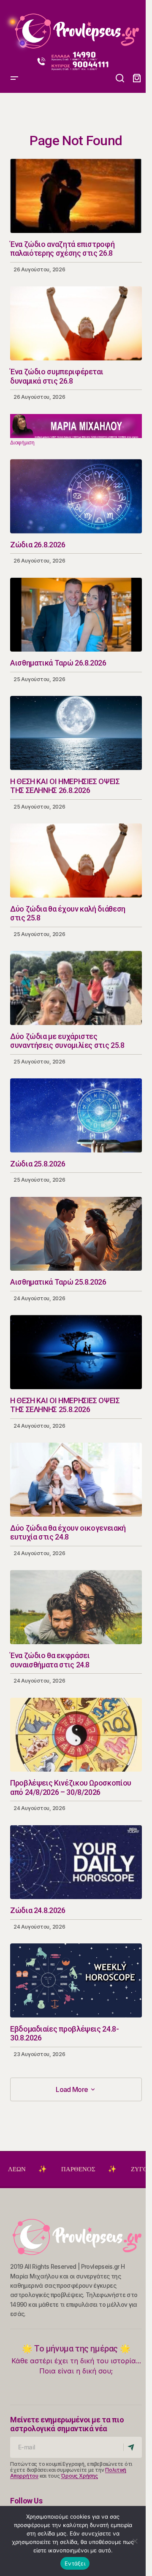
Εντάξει (75, 2563)
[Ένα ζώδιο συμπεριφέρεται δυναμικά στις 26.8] (76, 323)
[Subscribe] (132, 2447)
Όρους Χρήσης (79, 2476)
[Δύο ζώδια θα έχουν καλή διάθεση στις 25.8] (76, 860)
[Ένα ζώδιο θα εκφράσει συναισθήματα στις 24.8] (76, 1607)
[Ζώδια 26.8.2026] (76, 496)
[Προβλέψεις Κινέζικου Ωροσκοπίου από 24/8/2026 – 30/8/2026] (76, 1735)
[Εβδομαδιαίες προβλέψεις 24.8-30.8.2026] (76, 1981)
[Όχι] (135, 2541)
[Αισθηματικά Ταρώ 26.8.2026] (76, 615)
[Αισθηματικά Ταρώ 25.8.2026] (76, 1234)
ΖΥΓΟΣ (104, 2169)
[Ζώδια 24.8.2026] (76, 1862)
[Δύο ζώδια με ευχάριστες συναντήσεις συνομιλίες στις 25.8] (76, 988)
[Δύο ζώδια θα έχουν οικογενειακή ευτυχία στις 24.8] (76, 1480)
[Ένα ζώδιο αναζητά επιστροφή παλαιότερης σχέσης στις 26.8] (76, 196)
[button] (120, 78)
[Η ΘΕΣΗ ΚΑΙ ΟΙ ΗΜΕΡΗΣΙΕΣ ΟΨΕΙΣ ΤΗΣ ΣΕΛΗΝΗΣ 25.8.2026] (76, 1352)
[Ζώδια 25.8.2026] (76, 1115)
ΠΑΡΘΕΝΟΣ (41, 2169)
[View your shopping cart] (137, 78)
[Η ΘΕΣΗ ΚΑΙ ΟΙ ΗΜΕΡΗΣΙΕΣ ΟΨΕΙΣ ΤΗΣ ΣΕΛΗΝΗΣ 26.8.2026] (76, 733)
